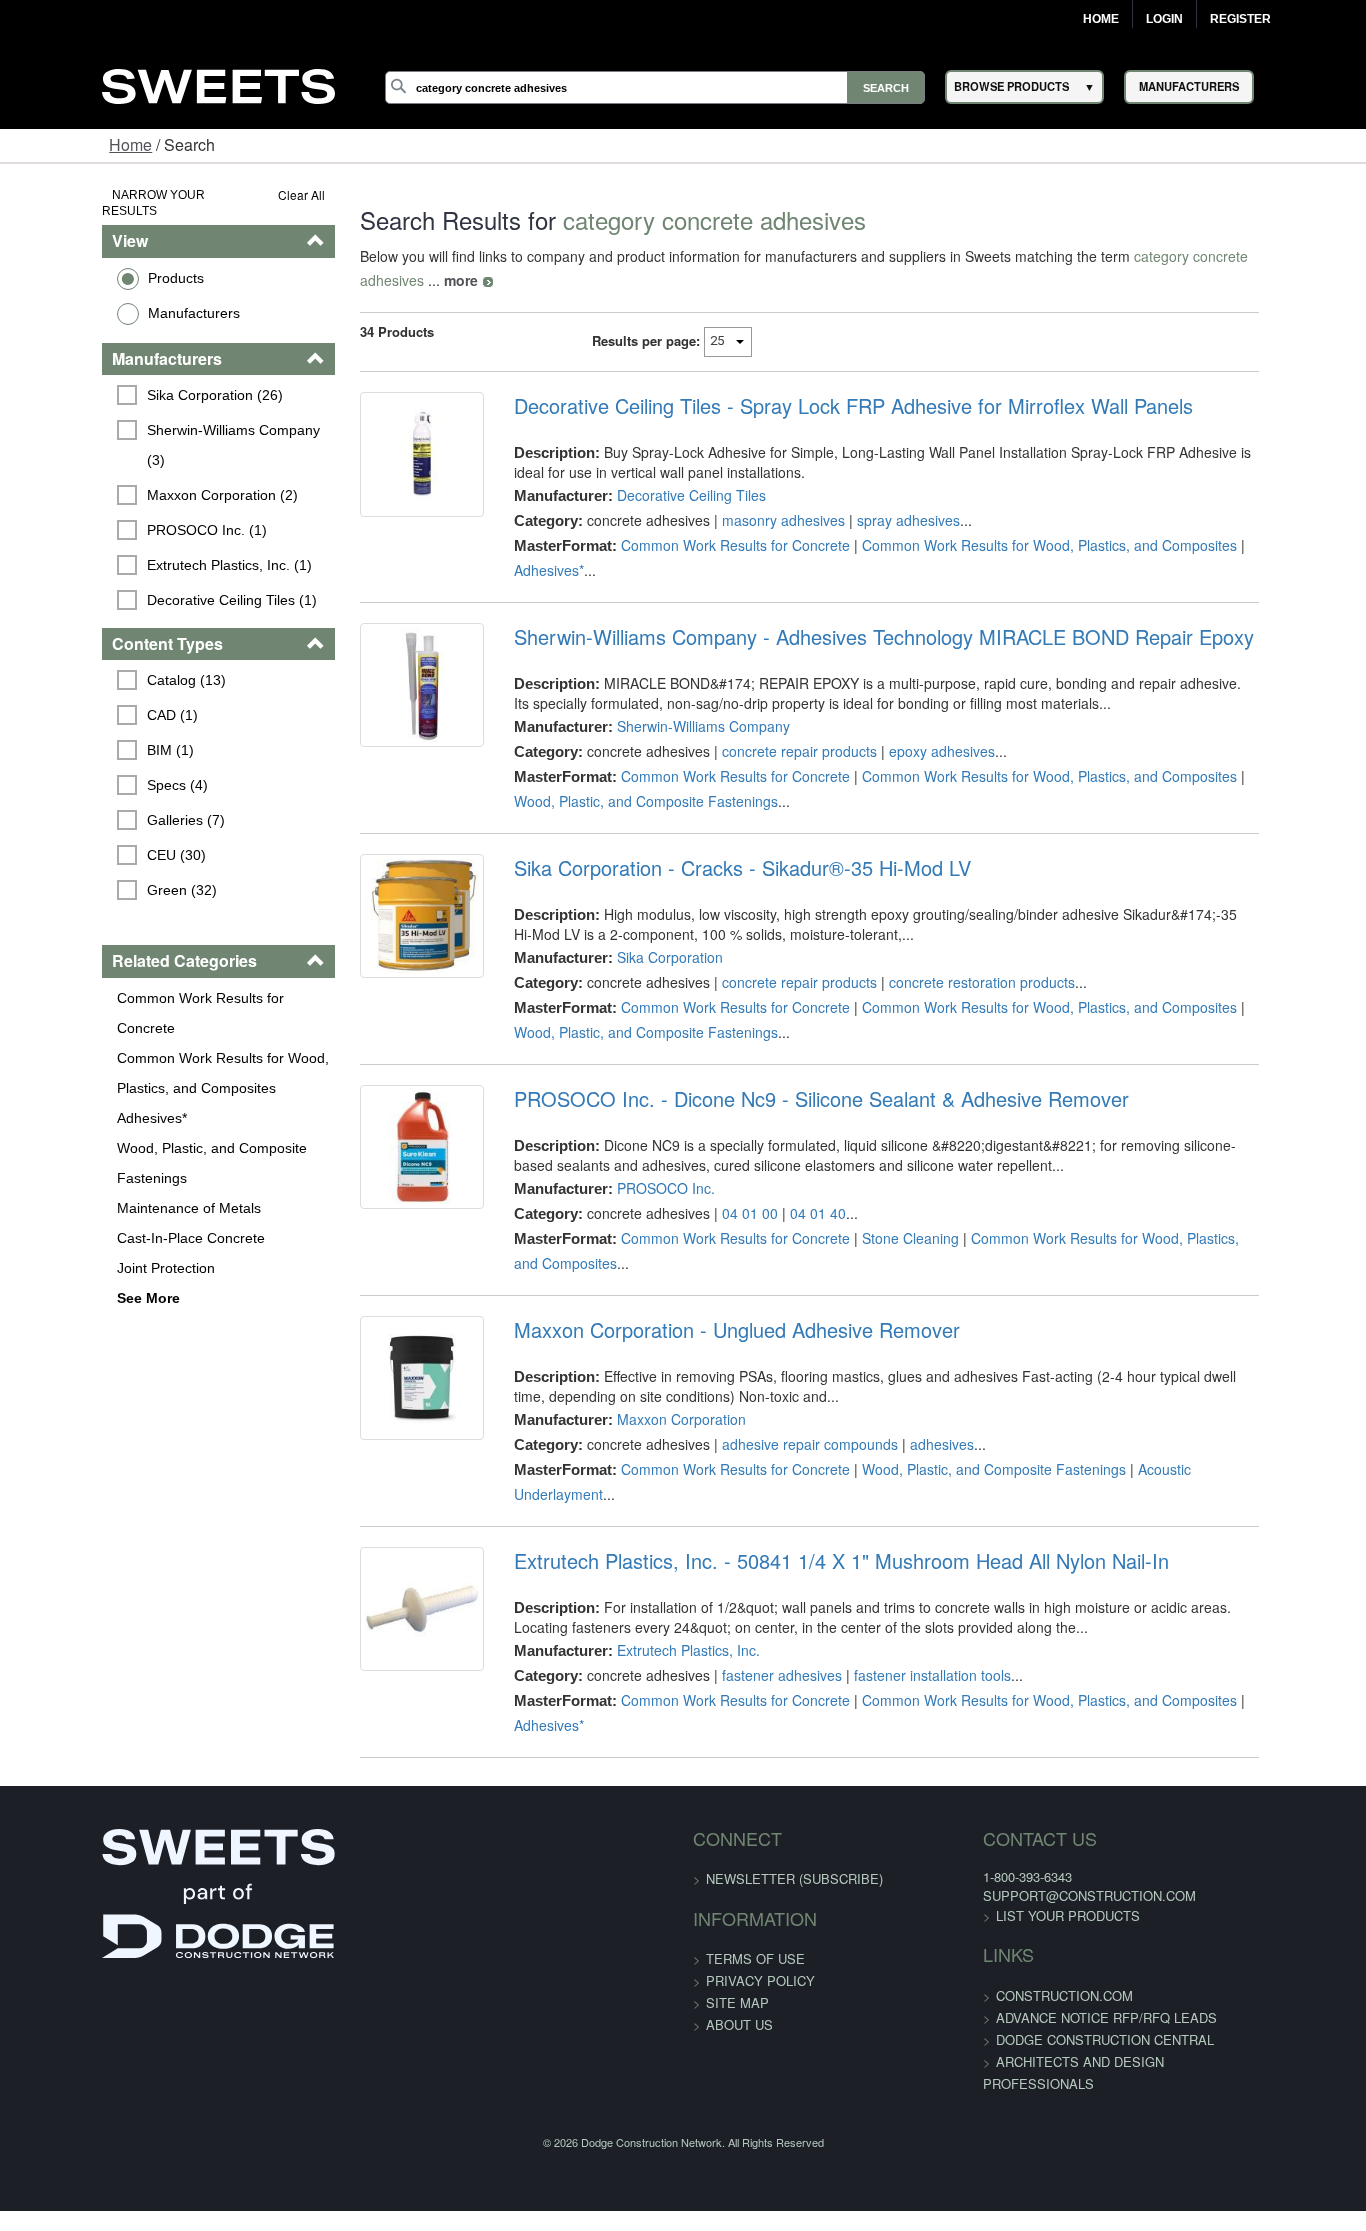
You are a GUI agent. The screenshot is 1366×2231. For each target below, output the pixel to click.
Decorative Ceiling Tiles (662, 471)
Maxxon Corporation (652, 1347)
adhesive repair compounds (781, 1372)
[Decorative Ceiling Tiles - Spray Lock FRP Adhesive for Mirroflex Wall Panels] (380, 442)
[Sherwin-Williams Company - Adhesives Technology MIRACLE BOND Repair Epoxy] (380, 649)
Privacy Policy (760, 1860)
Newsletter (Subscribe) (794, 1758)
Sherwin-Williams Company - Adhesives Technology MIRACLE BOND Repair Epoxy (855, 589)
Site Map (737, 1882)
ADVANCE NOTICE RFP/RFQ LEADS (1072, 1897)
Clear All (247, 194)
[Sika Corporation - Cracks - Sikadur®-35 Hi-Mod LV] (380, 880)
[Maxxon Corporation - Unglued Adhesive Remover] (380, 1318)
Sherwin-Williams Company (674, 678)
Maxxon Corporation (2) (134, 448)
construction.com (1030, 1875)
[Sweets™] (218, 83)
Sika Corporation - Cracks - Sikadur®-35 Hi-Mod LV (713, 820)
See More (60, 1223)
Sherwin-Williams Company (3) (156, 413)
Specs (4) (89, 741)
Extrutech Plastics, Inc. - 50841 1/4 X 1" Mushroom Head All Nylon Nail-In (812, 1465)
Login (1164, 19)
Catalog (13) (98, 636)
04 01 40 (789, 1165)
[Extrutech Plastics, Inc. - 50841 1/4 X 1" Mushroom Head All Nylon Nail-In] (380, 1525)
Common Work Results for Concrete (143, 953)
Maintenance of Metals (101, 1133)
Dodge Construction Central (1071, 1919)
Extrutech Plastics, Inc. (659, 1554)
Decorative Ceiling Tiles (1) (144, 553)
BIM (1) (82, 706)
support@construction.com (1055, 1775)
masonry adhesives (754, 496)
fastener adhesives (753, 1579)
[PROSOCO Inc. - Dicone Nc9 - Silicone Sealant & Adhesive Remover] (380, 1111)
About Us (739, 1904)
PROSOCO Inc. (637, 1140)
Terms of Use (755, 1838)
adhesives (913, 1372)
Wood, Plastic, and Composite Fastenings (124, 1088)
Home (1101, 19)
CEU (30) (88, 811)
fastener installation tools (903, 1579)
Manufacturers (106, 296)
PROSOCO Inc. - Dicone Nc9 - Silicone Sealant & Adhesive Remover (792, 1051)
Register (1240, 19)
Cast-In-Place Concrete (103, 1163)
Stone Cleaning (881, 1190)
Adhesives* (64, 1043)
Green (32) (94, 846)
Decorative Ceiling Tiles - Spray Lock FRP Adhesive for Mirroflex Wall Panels (824, 382)
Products (88, 261)
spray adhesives (879, 496)
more (1299, 256)
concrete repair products (770, 703)
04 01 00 (721, 1165)
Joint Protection (78, 1193)
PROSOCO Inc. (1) (119, 483)
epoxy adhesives (913, 703)
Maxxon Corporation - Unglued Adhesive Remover (708, 1258)
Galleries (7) (98, 776)
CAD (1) (84, 671)
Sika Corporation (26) (127, 378)
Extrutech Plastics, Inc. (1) (141, 518)
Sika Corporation (641, 909)
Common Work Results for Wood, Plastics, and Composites (135, 998)
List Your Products (1034, 1795)
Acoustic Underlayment (1182, 1397)
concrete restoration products (953, 934)
